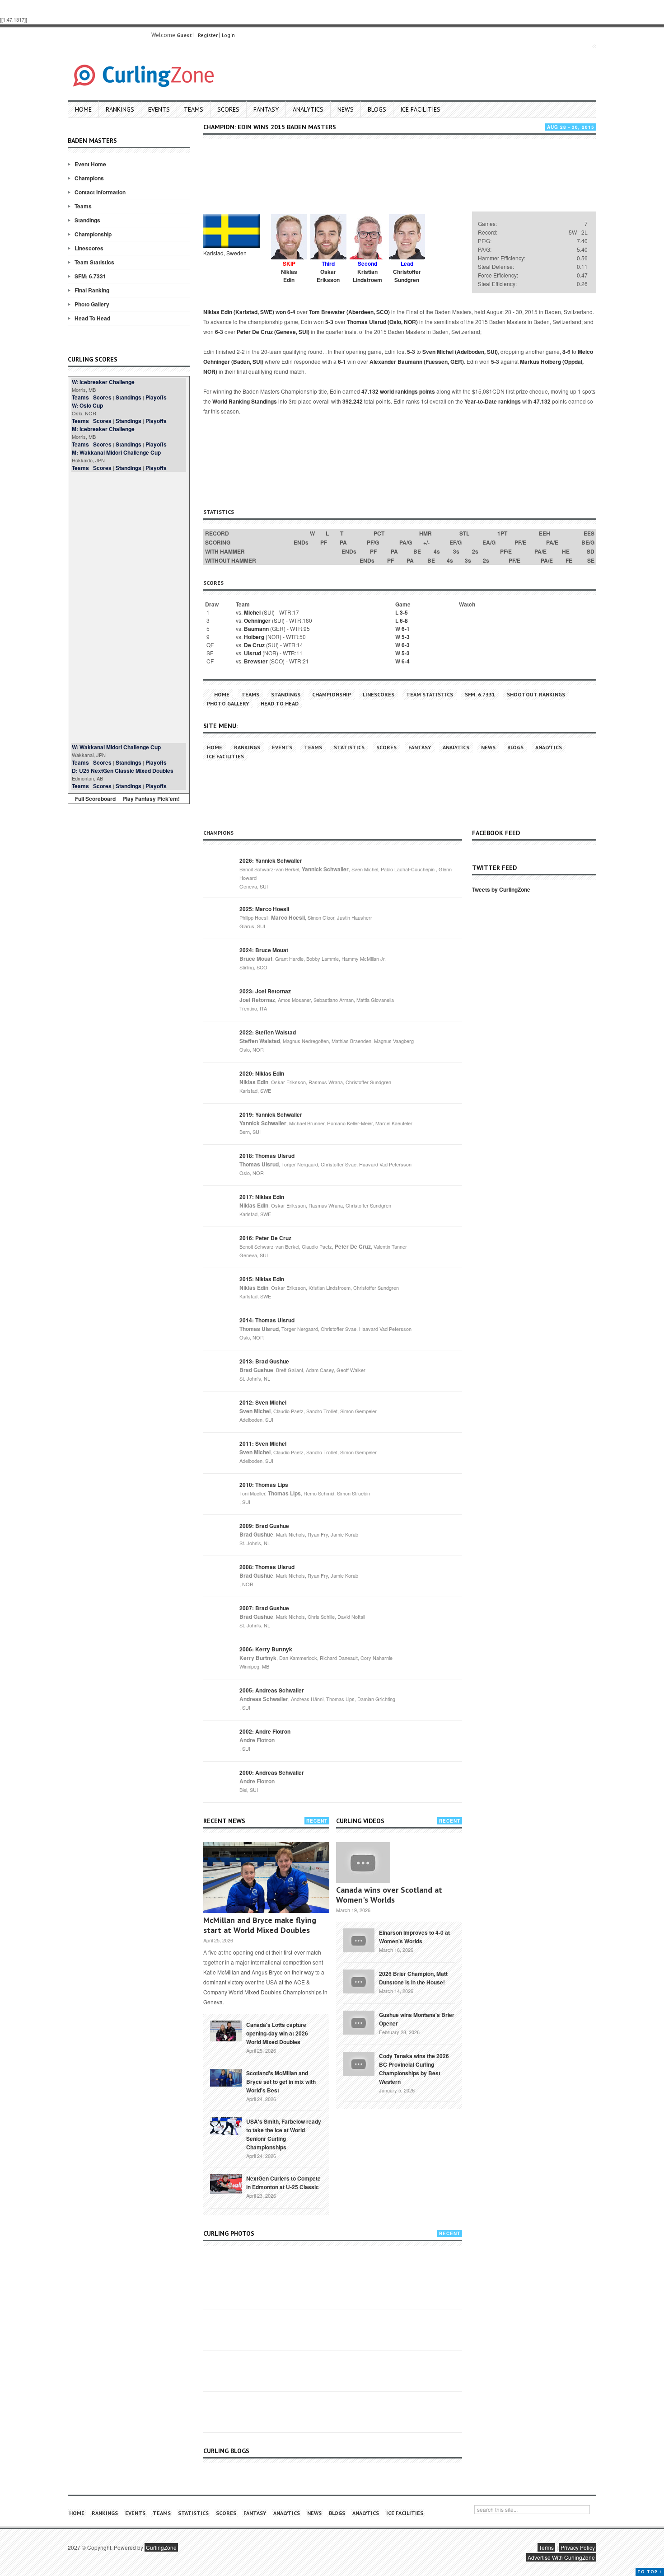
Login (228, 35)
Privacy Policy (578, 2547)
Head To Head (92, 318)
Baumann (256, 629)
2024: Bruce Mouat (264, 950)
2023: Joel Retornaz (265, 991)
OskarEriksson (328, 276)
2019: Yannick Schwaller (271, 1114)
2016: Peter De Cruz (265, 1238)
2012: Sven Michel (263, 1402)
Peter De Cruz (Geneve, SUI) (273, 332)
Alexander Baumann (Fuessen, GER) (417, 362)
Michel (252, 612)
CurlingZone (161, 2547)
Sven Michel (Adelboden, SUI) (460, 352)
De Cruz (254, 645)
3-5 (404, 612)
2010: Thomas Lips (264, 1485)
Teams (194, 109)
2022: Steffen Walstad (268, 1032)
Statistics (349, 747)
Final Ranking (92, 290)
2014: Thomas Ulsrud (267, 1320)
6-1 (342, 362)
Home (83, 109)
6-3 (219, 332)
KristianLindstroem (367, 276)
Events (159, 109)
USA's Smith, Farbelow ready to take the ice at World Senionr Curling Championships (284, 2134)
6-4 (291, 312)
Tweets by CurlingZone (501, 889)
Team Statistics (94, 262)
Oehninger (257, 620)
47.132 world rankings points (398, 391)
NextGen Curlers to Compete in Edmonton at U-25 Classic (283, 2183)
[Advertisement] (129, 607)
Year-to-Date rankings (493, 401)
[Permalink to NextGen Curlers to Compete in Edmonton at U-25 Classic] (226, 2183)
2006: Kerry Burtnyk (266, 1649)
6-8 (404, 620)
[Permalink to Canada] (226, 2030)
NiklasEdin (289, 276)
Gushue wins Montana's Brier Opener (417, 2019)
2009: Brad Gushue (264, 1526)
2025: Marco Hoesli (264, 909)
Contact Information (100, 192)
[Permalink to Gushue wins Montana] (359, 2021)
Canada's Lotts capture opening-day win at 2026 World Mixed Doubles (277, 2033)
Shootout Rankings (536, 694)
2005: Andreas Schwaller (272, 1690)
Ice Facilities (420, 109)
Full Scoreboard (95, 799)
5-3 (329, 322)
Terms (546, 2547)
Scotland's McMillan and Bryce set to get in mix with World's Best (281, 2082)
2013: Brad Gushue (264, 1361)
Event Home (90, 164)
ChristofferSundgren (407, 276)
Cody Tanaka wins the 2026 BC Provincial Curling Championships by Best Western (414, 2069)
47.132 (542, 401)
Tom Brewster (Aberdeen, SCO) (349, 312)
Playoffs (156, 397)
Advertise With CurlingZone (561, 2557)
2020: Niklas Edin (262, 1073)
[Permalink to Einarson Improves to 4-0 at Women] (359, 1939)
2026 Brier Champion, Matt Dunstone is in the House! (413, 1978)
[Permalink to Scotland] (226, 2077)
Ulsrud (253, 653)
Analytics (308, 109)
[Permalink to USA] (226, 2125)
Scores (228, 109)
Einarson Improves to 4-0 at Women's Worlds (414, 1937)
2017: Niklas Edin (262, 1197)
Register (208, 35)
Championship (93, 234)
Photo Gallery (92, 304)
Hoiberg (254, 637)
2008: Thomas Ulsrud (267, 1567)
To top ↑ (650, 2572)
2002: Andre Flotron (265, 1731)
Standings (87, 220)
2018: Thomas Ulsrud (267, 1156)
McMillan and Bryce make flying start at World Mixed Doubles (260, 1925)
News (346, 109)
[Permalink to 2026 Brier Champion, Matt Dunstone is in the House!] (359, 1980)
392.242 (353, 401)
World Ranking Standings (245, 401)
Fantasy (266, 109)
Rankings (120, 109)
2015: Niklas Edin (262, 1279)
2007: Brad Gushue (264, 1608)
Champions (89, 178)
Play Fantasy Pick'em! (151, 799)
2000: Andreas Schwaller (272, 1772)
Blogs (377, 109)
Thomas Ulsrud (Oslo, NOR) (382, 322)
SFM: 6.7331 (90, 276)
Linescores (89, 248)
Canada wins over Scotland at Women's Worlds (389, 1895)
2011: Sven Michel (263, 1443)
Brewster (256, 661)
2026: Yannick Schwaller (271, 860)
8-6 (566, 352)
